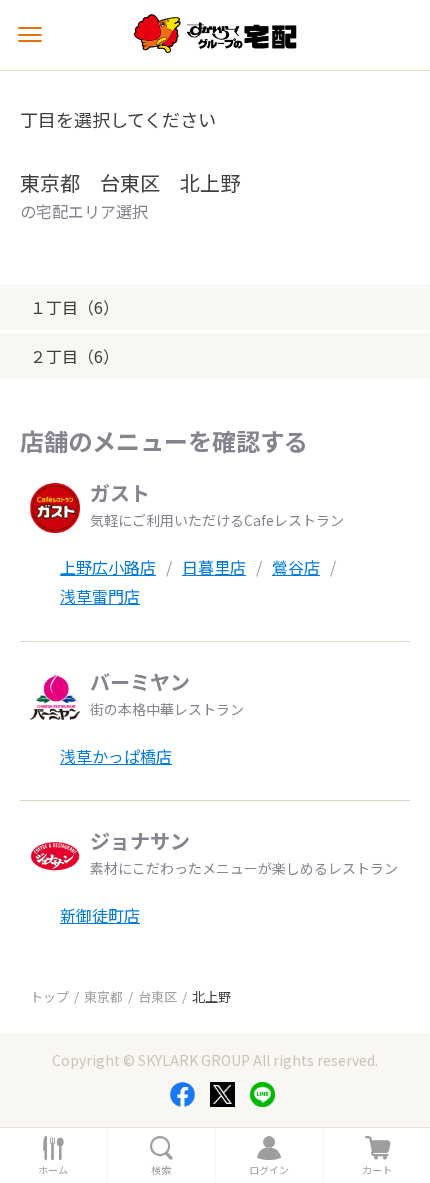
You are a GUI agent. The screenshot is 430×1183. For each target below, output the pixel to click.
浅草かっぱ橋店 (116, 756)
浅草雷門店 (100, 596)
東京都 (103, 996)
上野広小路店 (108, 567)
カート (377, 1170)
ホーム (53, 1170)
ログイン (269, 1170)
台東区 (157, 996)
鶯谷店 (296, 567)
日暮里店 (214, 567)
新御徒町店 (100, 915)
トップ (49, 996)
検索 (161, 1170)
